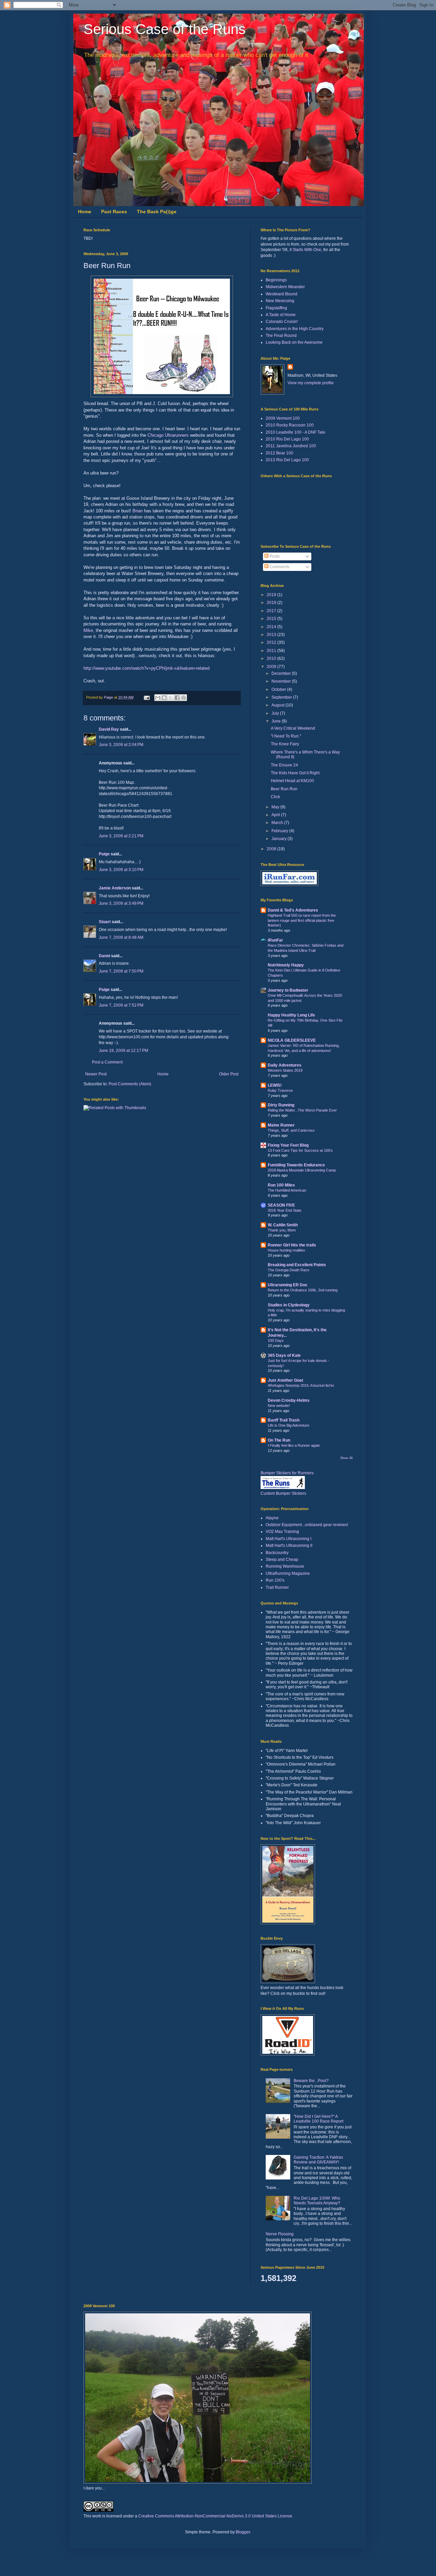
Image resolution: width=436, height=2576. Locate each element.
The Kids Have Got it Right (295, 773)
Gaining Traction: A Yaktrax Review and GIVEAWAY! (318, 2160)
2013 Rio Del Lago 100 (287, 460)
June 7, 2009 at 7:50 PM (121, 971)
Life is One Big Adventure (289, 1425)
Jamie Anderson (115, 888)
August (278, 705)
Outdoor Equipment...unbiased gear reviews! (307, 1525)
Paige (104, 854)
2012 (272, 642)
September (282, 697)
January (279, 839)
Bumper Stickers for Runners (287, 1473)
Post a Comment (107, 1062)
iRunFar (275, 940)
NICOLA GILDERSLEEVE (292, 1040)
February (280, 831)
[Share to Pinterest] (184, 698)
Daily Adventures (285, 1065)
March (278, 823)
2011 (272, 651)
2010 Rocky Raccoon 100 (290, 425)
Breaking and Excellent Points (297, 1265)
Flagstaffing (276, 308)
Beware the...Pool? (311, 2081)
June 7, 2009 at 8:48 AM (121, 937)
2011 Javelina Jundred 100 (291, 446)
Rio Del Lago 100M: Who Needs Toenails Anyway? (317, 2201)
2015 (272, 619)
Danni (104, 956)
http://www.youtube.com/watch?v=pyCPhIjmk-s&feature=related (146, 668)
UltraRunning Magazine (288, 1573)
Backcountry (277, 1553)
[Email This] (158, 698)
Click (275, 797)
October (279, 689)
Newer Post (96, 1074)
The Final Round (281, 336)
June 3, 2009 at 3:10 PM (121, 870)
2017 (272, 611)
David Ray (109, 729)
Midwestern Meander (285, 287)
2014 (272, 627)
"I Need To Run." (286, 736)
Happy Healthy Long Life (291, 1015)
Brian (138, 511)
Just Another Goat (285, 1380)
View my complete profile (311, 383)
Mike (88, 630)
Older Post (229, 1074)
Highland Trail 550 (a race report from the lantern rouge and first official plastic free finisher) (302, 920)
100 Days (276, 1340)
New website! (279, 1406)
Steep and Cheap (282, 1559)
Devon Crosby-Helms (289, 1400)
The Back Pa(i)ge (157, 212)
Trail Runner (277, 1587)
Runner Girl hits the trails (292, 1245)
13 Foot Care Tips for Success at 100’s (300, 1150)
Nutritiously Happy (286, 965)
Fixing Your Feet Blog (288, 1145)
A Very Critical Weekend (293, 728)
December (282, 673)
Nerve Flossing (280, 2234)
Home (85, 212)
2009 (272, 667)
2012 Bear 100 (279, 453)
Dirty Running (281, 1105)
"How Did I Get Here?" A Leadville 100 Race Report (318, 2119)
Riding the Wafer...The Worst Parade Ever (302, 1110)
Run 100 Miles (281, 1185)
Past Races (114, 212)
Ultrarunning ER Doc (288, 1285)
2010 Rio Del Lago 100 (287, 439)
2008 (272, 849)
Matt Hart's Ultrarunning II (289, 1546)
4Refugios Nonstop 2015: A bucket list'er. (301, 1385)
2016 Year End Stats (285, 1210)
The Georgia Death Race (289, 1270)
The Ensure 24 (284, 765)
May (276, 807)
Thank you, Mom (282, 1230)
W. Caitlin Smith (283, 1225)
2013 (272, 635)
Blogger (243, 2532)
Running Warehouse (285, 1566)
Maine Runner (281, 1125)
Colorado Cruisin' (282, 322)
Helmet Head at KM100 (292, 781)
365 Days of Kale (284, 1355)
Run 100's (275, 1580)
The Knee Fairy (285, 744)
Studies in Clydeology (289, 1305)
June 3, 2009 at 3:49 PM (121, 903)
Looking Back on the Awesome (294, 342)
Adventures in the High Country (295, 329)
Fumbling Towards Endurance (296, 1165)
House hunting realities (286, 1250)
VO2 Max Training (282, 1532)
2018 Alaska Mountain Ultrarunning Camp (302, 1170)
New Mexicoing (280, 301)
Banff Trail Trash (284, 1420)
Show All (346, 1458)
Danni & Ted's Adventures (293, 910)
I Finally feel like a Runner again (294, 1445)
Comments (279, 567)
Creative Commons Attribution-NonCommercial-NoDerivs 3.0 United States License (215, 2516)
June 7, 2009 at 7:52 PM (121, 1005)
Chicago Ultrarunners (169, 435)
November (282, 681)
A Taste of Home (281, 315)
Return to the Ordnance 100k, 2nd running (303, 1290)
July (276, 713)
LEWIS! (275, 1085)
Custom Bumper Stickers (283, 1493)
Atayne (272, 1518)
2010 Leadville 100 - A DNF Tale (295, 432)
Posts (274, 556)
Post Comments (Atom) (130, 1084)
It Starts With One (305, 250)
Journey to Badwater (288, 990)
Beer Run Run (284, 789)
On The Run (279, 1440)
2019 (272, 595)
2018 (272, 603)
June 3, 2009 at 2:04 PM (121, 745)
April (276, 815)
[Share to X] (171, 698)
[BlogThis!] (164, 698)
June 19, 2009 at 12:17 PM (123, 1051)
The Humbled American (287, 1190)
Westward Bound (282, 294)
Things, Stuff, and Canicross (291, 1130)
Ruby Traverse (280, 1090)
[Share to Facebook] (177, 698)
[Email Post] (146, 697)
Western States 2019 (285, 1070)
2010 (272, 658)
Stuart (105, 922)
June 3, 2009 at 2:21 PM (121, 836)
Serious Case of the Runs (165, 29)
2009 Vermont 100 (283, 418)
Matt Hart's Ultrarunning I (289, 1539)
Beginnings (276, 280)
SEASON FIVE (281, 1205)
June (277, 721)
